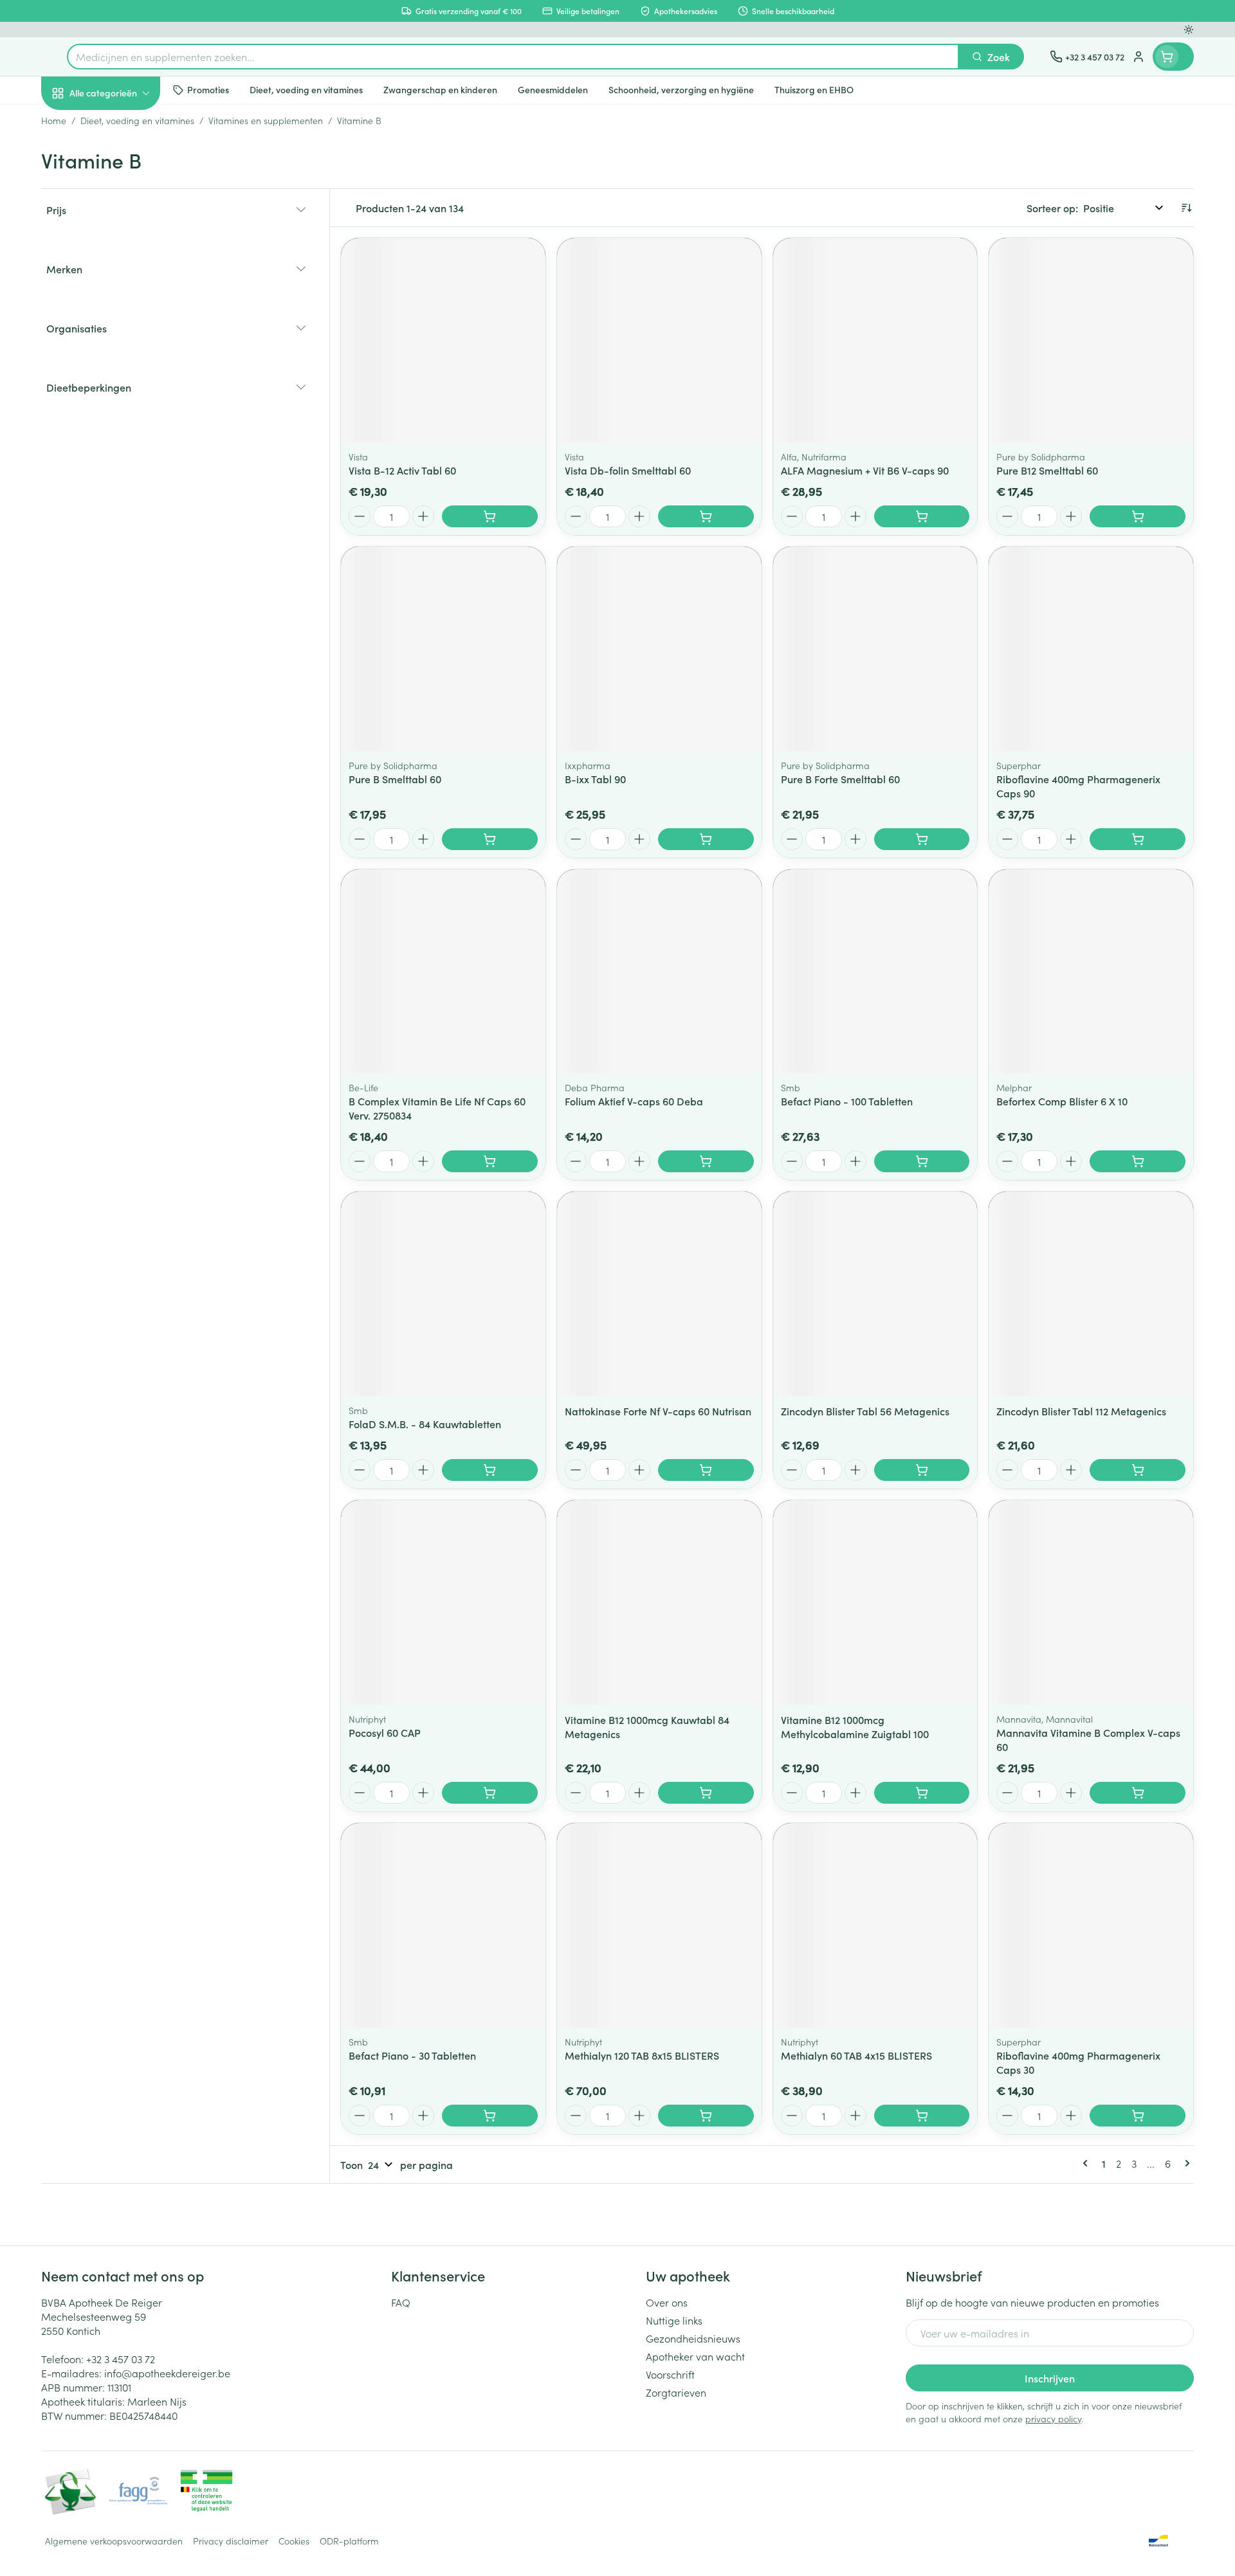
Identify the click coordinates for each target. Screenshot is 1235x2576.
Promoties (75, 123)
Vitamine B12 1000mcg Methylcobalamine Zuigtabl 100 (855, 1727)
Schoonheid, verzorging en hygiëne (123, 163)
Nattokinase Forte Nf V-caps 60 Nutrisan (658, 1411)
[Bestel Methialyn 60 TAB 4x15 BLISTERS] (922, 2116)
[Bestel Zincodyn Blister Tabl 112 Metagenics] (1138, 1470)
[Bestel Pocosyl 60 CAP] (490, 1793)
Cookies (294, 2541)
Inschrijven (1050, 2378)
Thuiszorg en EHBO (123, 368)
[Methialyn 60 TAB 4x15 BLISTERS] (875, 1925)
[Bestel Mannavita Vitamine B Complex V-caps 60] (1138, 1793)
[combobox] (513, 57)
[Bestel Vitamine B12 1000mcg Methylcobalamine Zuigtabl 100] (922, 1793)
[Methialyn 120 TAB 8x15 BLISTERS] (659, 1925)
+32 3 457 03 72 (121, 2359)
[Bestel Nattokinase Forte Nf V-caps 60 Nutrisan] (706, 1470)
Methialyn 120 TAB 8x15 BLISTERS (642, 2055)
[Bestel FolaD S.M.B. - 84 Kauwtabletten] (490, 1470)
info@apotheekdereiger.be (167, 2373)
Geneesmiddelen (123, 440)
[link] (1088, 2163)
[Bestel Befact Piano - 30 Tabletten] (490, 2116)
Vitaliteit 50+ (123, 296)
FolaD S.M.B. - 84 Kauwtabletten (425, 1424)
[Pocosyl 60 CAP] (443, 1602)
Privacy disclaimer (231, 2541)
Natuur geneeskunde (123, 332)
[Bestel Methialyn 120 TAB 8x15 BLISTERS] (706, 2116)
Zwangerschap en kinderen (123, 255)
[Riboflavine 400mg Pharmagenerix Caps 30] (1091, 1925)
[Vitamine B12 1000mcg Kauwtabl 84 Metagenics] (659, 1602)
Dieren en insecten (123, 404)
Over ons (667, 2302)
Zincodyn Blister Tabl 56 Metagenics (865, 1411)
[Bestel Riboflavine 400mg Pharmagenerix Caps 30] (1138, 2116)
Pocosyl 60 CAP (385, 1732)
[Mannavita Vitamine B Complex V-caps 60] (1091, 1602)
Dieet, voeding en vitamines (123, 209)
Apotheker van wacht (695, 2356)
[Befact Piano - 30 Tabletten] (443, 1925)
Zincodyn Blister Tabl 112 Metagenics (1081, 1411)
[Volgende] (1185, 2163)
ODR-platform (349, 2541)
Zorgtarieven (676, 2392)
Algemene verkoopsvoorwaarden (114, 2541)
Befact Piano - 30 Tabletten (412, 2055)
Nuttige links (674, 2320)
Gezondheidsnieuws (693, 2338)
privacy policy (1053, 2418)
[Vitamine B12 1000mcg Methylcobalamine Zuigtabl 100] (875, 1602)
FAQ (401, 2302)
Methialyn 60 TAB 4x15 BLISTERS (856, 2055)
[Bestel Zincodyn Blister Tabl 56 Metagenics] (922, 1470)
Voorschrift (670, 2374)
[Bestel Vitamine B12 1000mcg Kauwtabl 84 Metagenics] (706, 1793)
